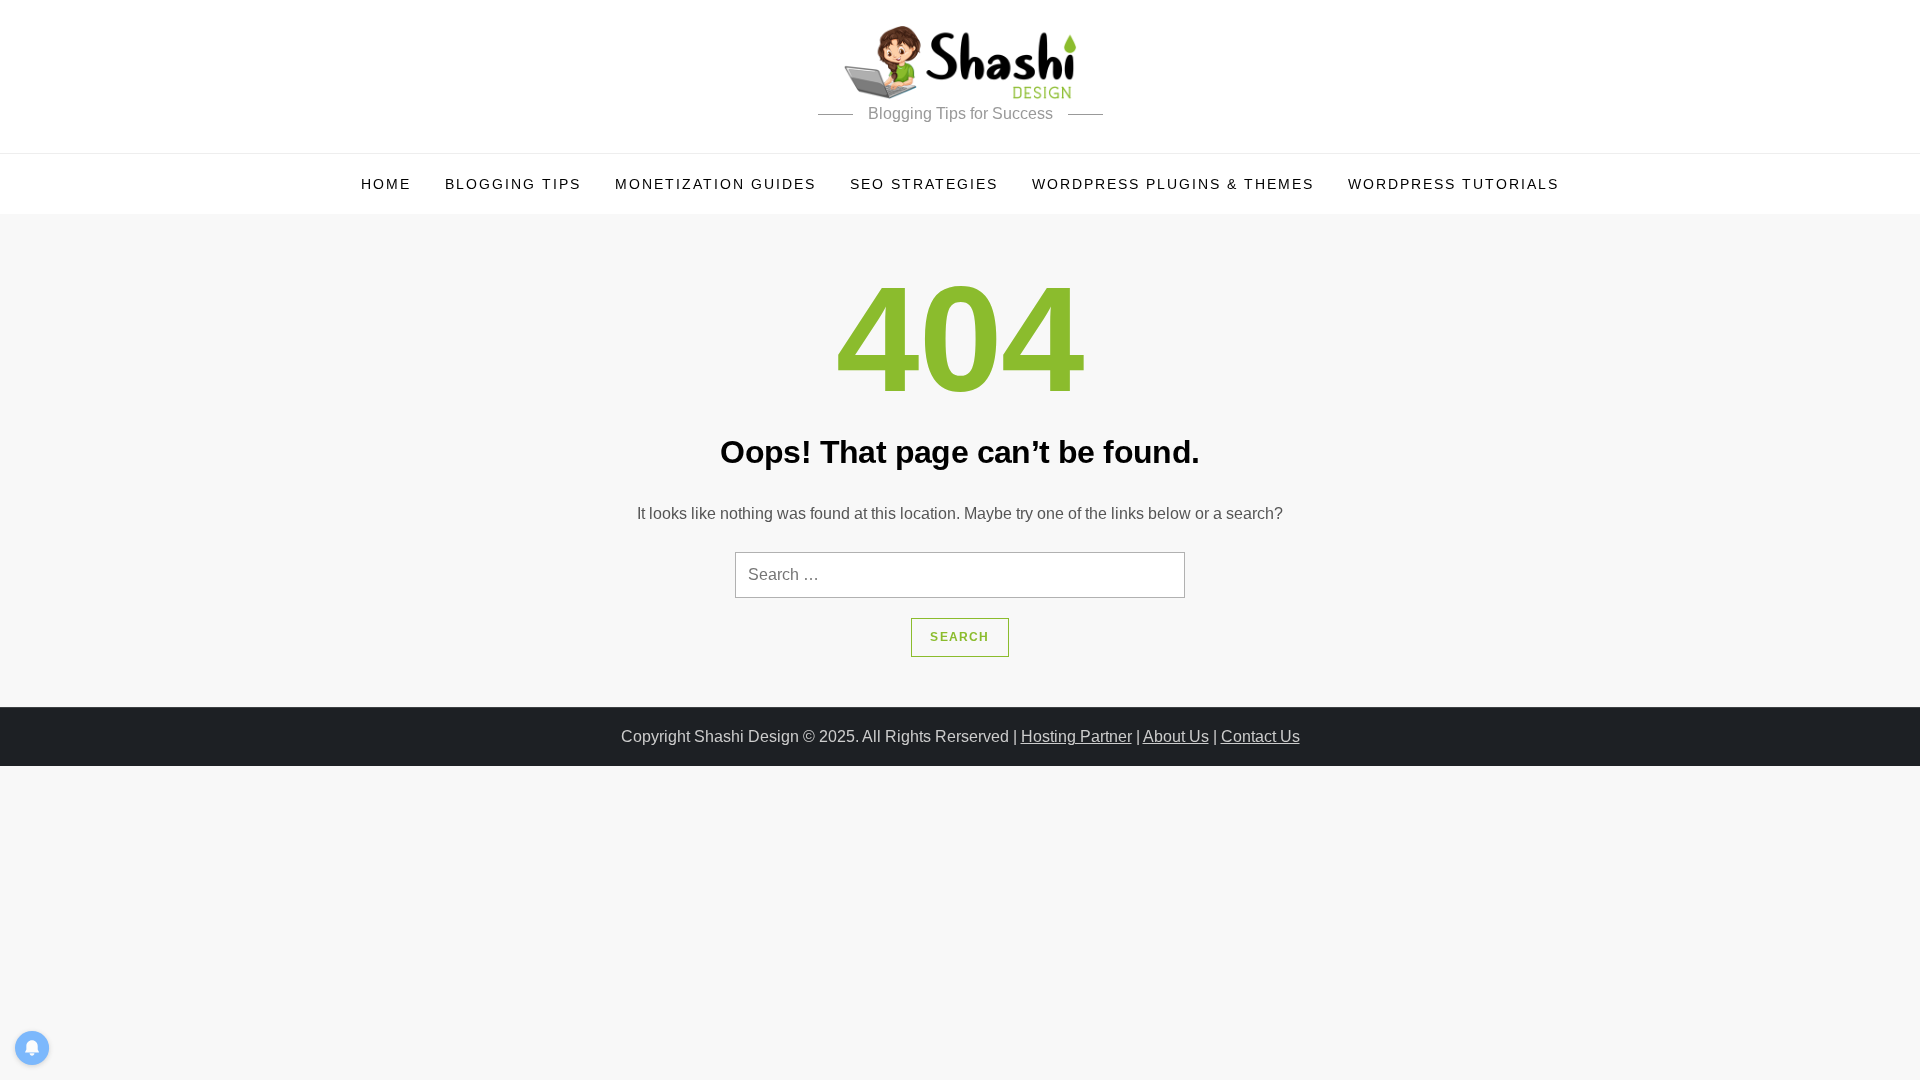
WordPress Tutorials (1453, 184)
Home (386, 184)
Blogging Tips (513, 184)
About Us (1176, 736)
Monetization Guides (715, 184)
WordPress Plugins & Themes (1173, 184)
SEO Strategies (924, 184)
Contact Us (1260, 736)
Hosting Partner (1076, 736)
